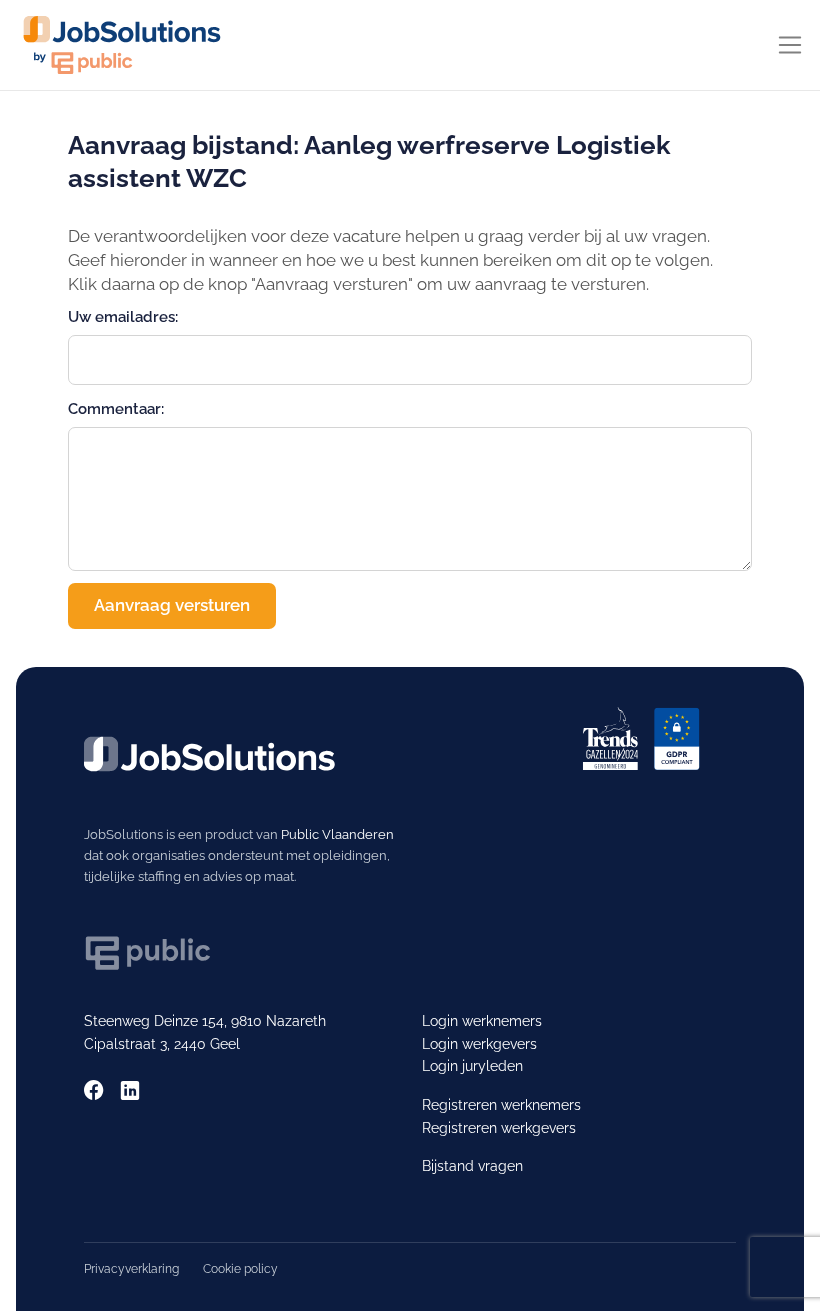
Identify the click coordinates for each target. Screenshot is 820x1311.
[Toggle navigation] (790, 45)
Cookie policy (240, 1268)
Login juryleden (472, 1066)
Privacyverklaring (131, 1268)
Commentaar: (116, 408)
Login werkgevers (479, 1044)
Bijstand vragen (472, 1166)
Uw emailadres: (123, 316)
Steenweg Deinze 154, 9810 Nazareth (205, 1021)
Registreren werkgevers (499, 1128)
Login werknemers (482, 1021)
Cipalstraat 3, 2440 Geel (162, 1044)
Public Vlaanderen (337, 834)
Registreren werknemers (501, 1105)
